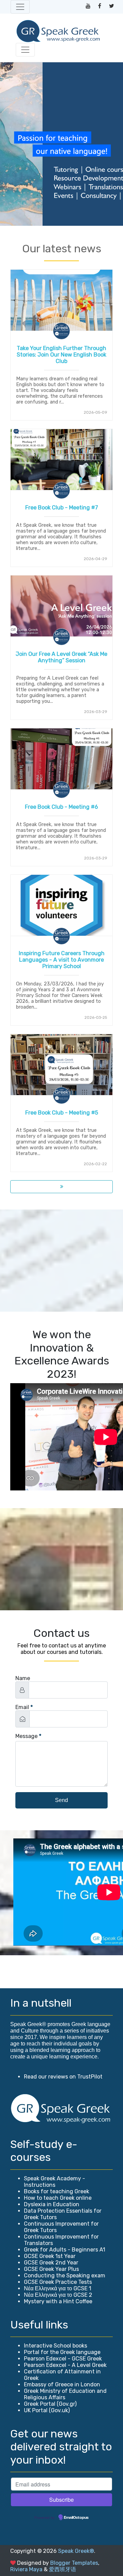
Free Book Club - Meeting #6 (61, 807)
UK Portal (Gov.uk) (47, 2410)
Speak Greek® (76, 2551)
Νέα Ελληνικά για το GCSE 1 (58, 2288)
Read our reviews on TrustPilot (63, 2077)
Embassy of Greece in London (62, 2384)
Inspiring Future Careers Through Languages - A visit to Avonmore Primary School (62, 960)
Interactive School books (56, 2346)
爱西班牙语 (63, 2569)
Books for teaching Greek (57, 2191)
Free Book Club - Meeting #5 (62, 1113)
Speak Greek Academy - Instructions (54, 2182)
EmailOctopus (76, 2518)
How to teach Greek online (58, 2198)
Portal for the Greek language (62, 2352)
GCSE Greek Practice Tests (58, 2282)
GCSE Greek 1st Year (50, 2256)
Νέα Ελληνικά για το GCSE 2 (58, 2295)
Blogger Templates (74, 2563)
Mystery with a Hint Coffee (58, 2301)
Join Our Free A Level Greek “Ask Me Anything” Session (61, 657)
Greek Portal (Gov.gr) (50, 2404)
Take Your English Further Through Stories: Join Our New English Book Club (61, 355)
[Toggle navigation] (20, 7)
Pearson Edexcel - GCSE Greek (63, 2359)
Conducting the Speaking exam (65, 2275)
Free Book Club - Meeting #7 (62, 508)
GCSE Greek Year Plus (51, 2269)
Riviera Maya (26, 2569)
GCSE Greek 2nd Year (51, 2263)
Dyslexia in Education (52, 2204)
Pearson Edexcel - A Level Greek (65, 2365)
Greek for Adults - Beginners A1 (65, 2250)
